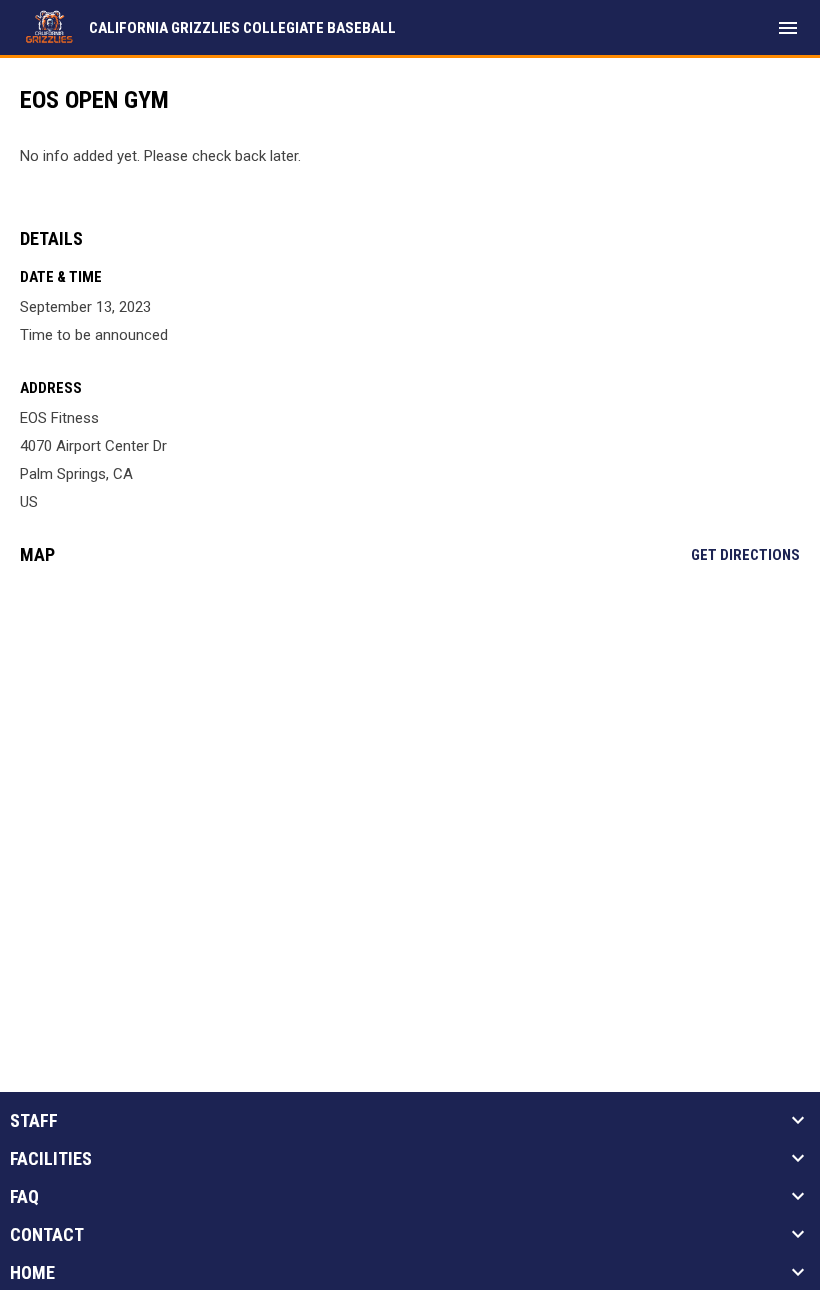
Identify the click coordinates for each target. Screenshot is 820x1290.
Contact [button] (47, 1235)
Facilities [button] (51, 1159)
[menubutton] (788, 28)
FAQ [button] (24, 1197)
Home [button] (32, 1273)
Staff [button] (34, 1121)
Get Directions (745, 555)
